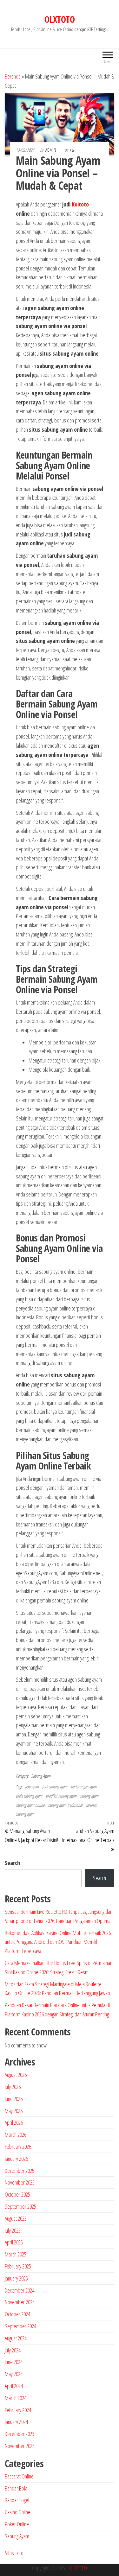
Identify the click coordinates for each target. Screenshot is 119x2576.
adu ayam (32, 1787)
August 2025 (16, 2218)
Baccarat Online (19, 2476)
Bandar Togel (17, 2500)
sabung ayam (89, 1796)
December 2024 (20, 2290)
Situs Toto (14, 2553)
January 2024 (16, 2422)
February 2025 (18, 2266)
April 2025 (14, 2242)
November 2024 (20, 2302)
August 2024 (16, 2338)
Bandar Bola (16, 2488)
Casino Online (18, 2512)
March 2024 (16, 2398)
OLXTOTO (60, 19)
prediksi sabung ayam (61, 1796)
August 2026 (16, 2075)
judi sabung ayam (55, 1787)
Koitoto (80, 204)
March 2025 (16, 2254)
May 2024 (14, 2374)
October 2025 (17, 2194)
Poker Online (17, 2524)
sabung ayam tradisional (65, 1805)
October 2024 (17, 2314)
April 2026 (14, 2122)
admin (51, 150)
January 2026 (16, 2159)
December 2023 (20, 2434)
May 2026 (14, 2111)
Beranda (13, 76)
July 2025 (13, 2230)
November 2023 (20, 2446)
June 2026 (14, 2099)
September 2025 (20, 2206)
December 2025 (20, 2171)
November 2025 (20, 2182)
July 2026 (13, 2087)
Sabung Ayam (41, 1776)
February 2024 (18, 2410)
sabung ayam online (30, 1805)
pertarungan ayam (84, 1787)
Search (12, 1863)
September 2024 (20, 2326)
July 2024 (13, 2350)
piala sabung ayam (29, 1796)
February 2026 (18, 2147)
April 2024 (14, 2386)
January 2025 (16, 2278)
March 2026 (16, 2135)
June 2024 (14, 2362)
